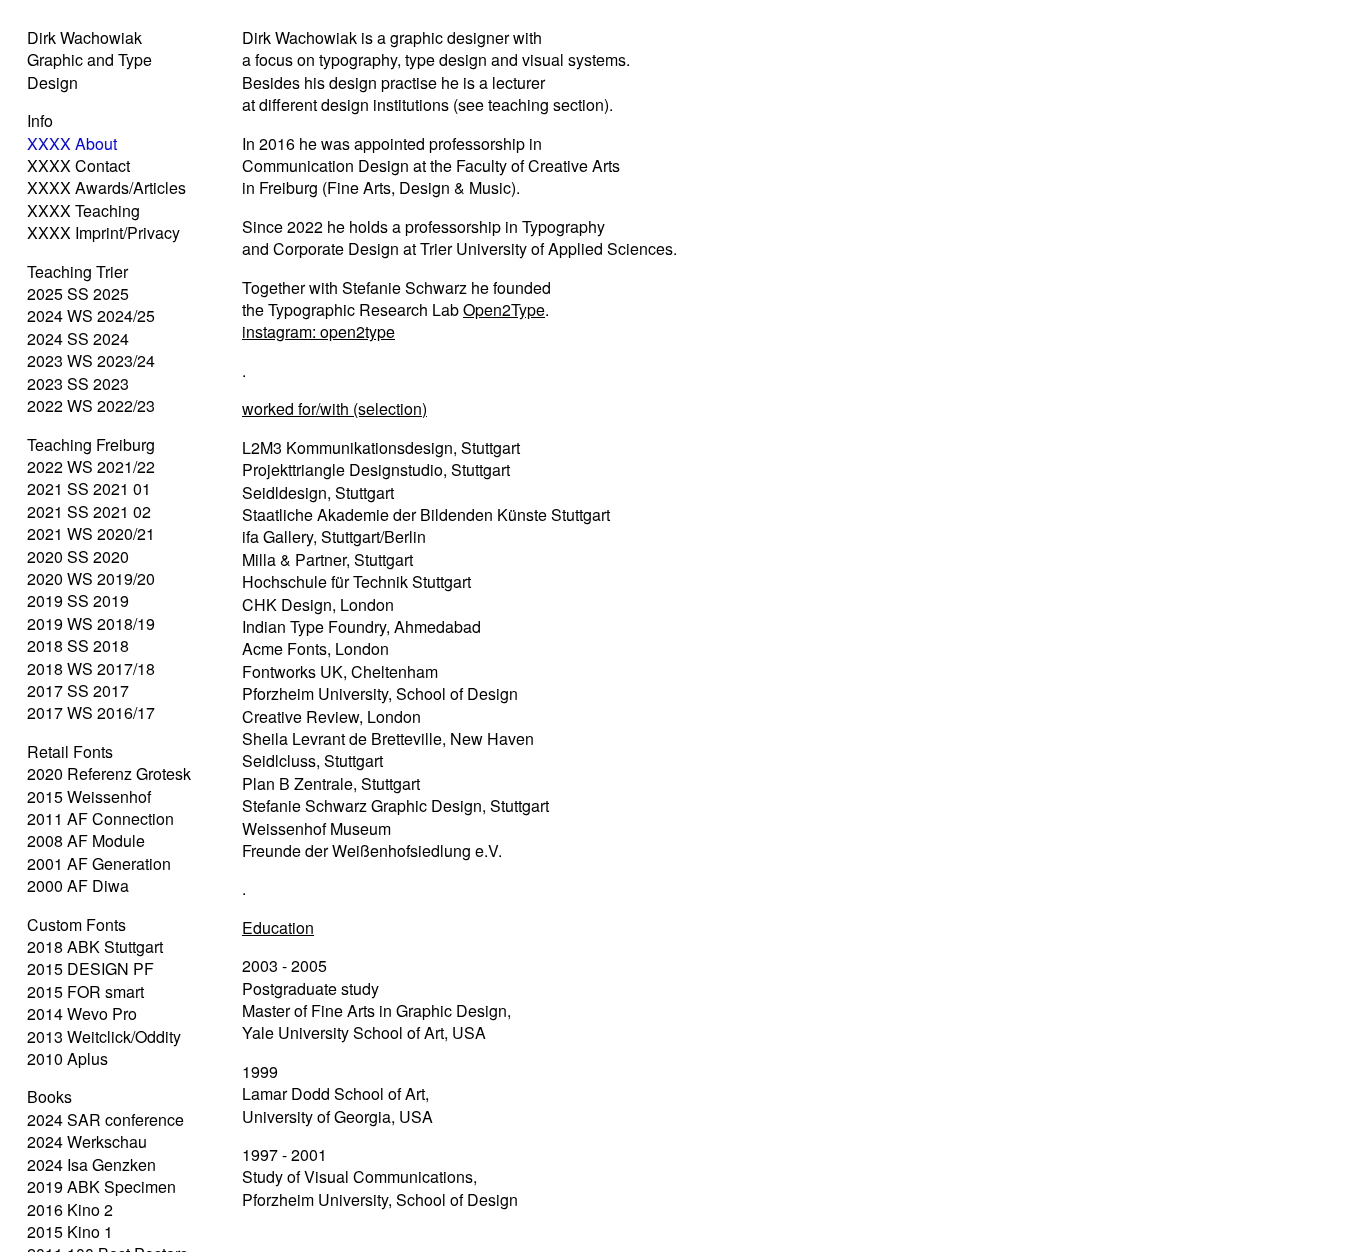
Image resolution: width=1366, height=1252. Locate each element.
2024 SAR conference (105, 1119)
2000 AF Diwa (78, 885)
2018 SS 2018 (78, 645)
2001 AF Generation (99, 863)
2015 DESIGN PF (90, 968)
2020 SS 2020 (78, 556)
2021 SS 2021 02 (89, 511)
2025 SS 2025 (78, 293)
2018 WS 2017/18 (91, 668)
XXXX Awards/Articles (106, 187)
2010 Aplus (67, 1058)
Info (40, 120)
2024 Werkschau (87, 1141)
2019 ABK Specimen (101, 1186)
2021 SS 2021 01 (89, 488)
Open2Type (504, 309)
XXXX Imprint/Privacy (103, 232)
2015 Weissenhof (89, 796)
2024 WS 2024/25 (91, 315)
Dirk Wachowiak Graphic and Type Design (89, 60)
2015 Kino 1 (70, 1231)
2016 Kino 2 (70, 1209)
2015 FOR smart (85, 991)
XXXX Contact (78, 165)
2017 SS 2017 (78, 690)
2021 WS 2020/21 (91, 533)
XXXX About (72, 143)
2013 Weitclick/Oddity (104, 1036)
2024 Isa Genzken (91, 1164)
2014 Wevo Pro (82, 1013)
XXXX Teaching (83, 210)
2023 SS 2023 (78, 383)
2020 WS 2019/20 (91, 578)
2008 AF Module (86, 840)
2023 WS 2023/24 (91, 360)
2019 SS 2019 (78, 600)
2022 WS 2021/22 (91, 466)
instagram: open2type (318, 331)
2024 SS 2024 (78, 338)
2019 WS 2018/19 (91, 623)
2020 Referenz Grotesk (109, 773)
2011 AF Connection (100, 818)
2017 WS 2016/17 (91, 712)
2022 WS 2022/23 (91, 405)
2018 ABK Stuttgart (95, 946)
